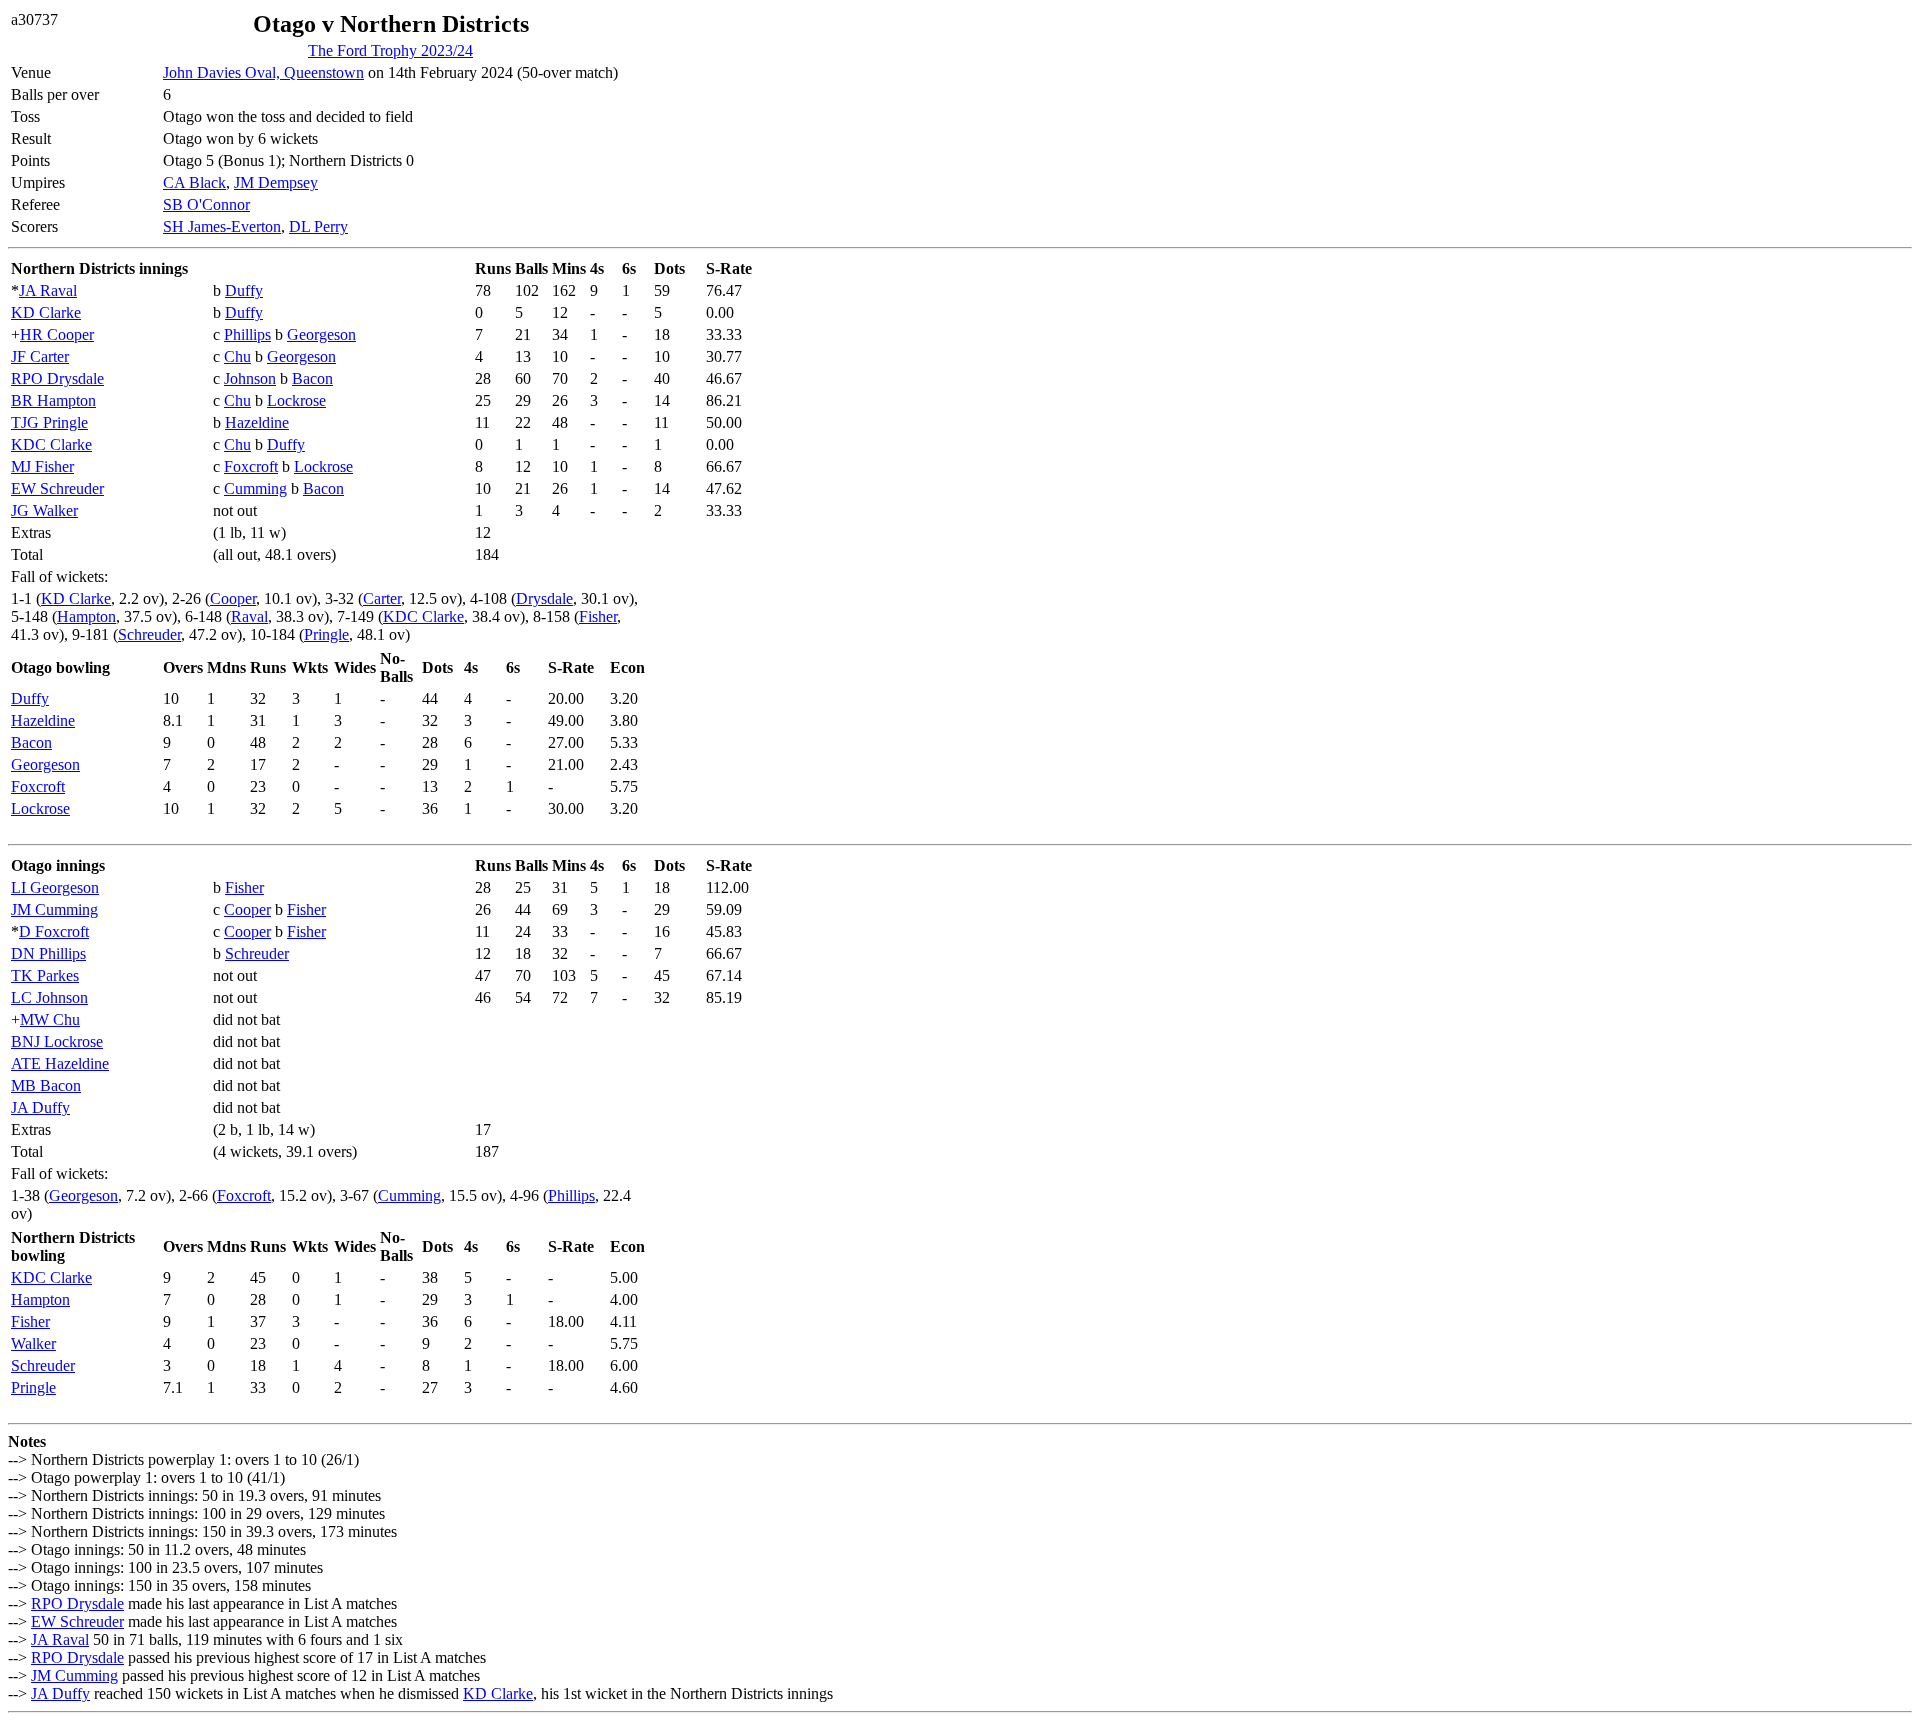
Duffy (244, 290)
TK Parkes (45, 975)
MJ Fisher (42, 466)
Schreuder (149, 634)
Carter (382, 598)
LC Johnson (49, 997)
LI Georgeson (55, 887)
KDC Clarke (51, 444)
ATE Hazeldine (60, 1063)
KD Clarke (46, 312)
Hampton (86, 616)
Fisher (598, 616)
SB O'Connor (206, 204)
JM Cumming (54, 909)
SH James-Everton (222, 226)
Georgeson (321, 334)
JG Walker (44, 510)
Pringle (326, 634)
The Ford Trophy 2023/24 (390, 50)
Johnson (250, 378)
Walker (33, 1343)
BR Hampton (53, 400)
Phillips (247, 334)
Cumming (255, 488)
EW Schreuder (57, 488)
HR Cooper (57, 334)
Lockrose (296, 400)
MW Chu (50, 1019)
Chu (237, 356)
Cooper (233, 598)
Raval (249, 616)
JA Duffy (40, 1107)
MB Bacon (46, 1085)
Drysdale (544, 598)
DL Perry (318, 226)
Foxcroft (251, 466)
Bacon (312, 378)
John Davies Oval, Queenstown (263, 72)
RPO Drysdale (57, 378)
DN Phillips (48, 953)
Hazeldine (257, 422)
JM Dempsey (276, 182)
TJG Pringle (49, 422)
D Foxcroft (54, 931)
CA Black (194, 182)
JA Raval (48, 290)
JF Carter (40, 356)
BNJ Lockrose (57, 1041)
